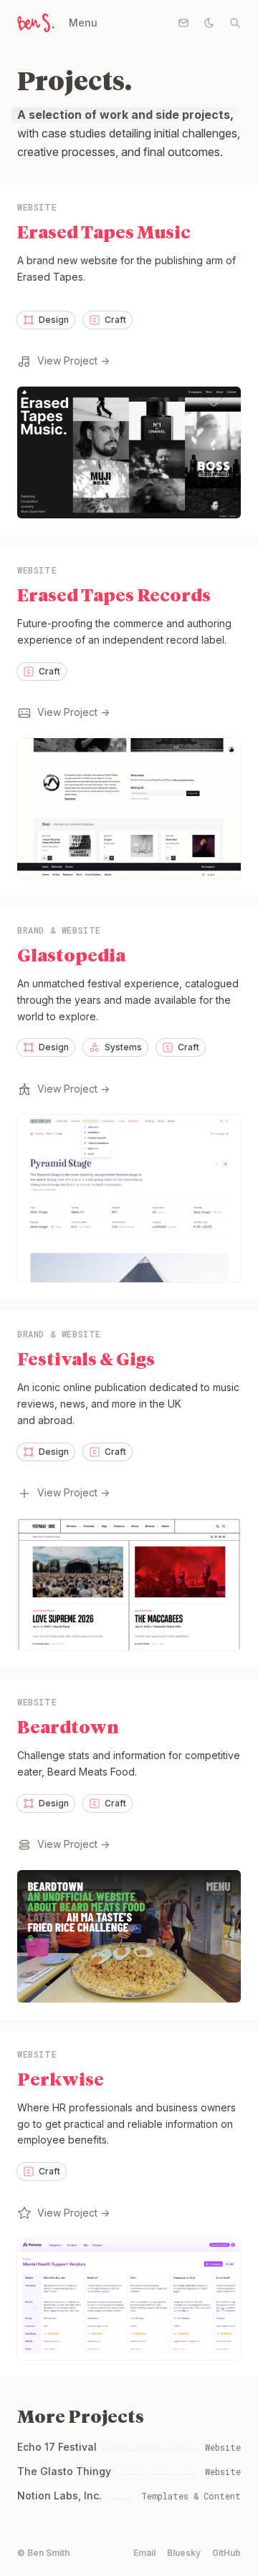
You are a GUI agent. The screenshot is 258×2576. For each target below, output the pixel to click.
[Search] (235, 23)
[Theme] (209, 23)
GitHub (226, 2553)
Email (144, 2553)
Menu (83, 23)
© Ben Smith (43, 2553)
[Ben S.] (34, 23)
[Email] (183, 23)
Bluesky (184, 2553)
